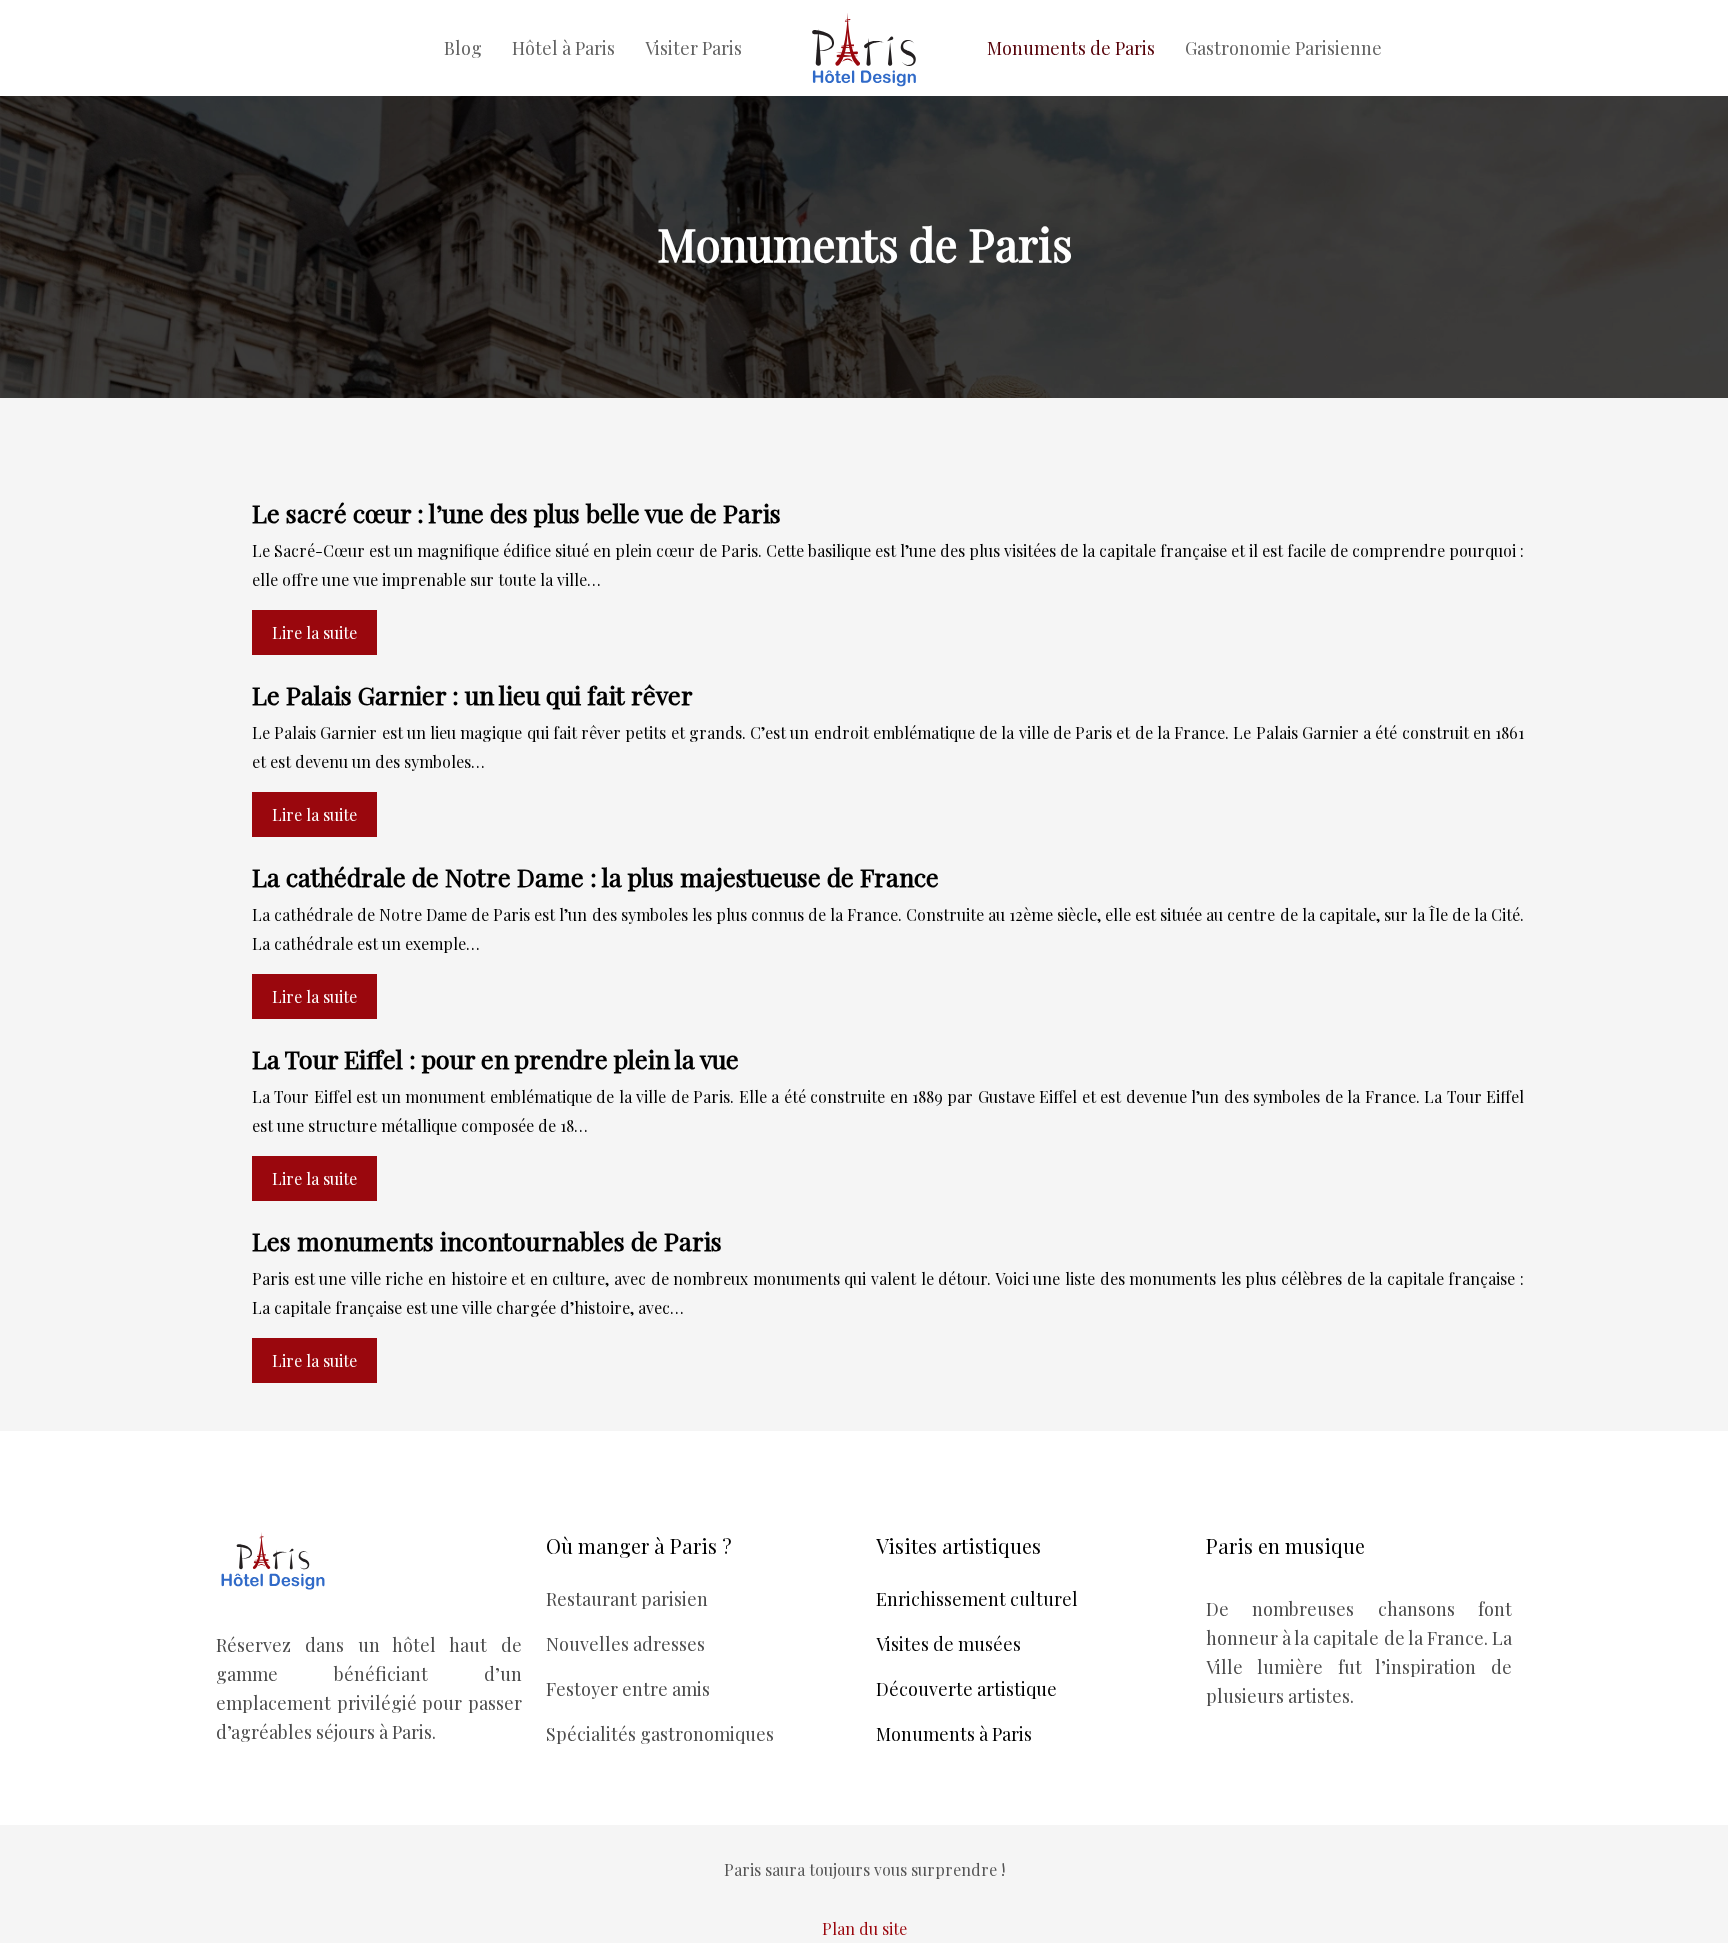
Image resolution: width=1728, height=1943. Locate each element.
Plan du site (864, 1928)
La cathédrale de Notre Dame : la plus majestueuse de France (595, 876)
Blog (463, 48)
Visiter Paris (693, 48)
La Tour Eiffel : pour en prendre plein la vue (495, 1058)
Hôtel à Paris (563, 48)
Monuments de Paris (1071, 48)
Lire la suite (314, 632)
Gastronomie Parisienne (1283, 48)
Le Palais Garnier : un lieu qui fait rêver (472, 694)
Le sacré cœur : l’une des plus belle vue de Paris (516, 512)
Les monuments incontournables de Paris (487, 1240)
